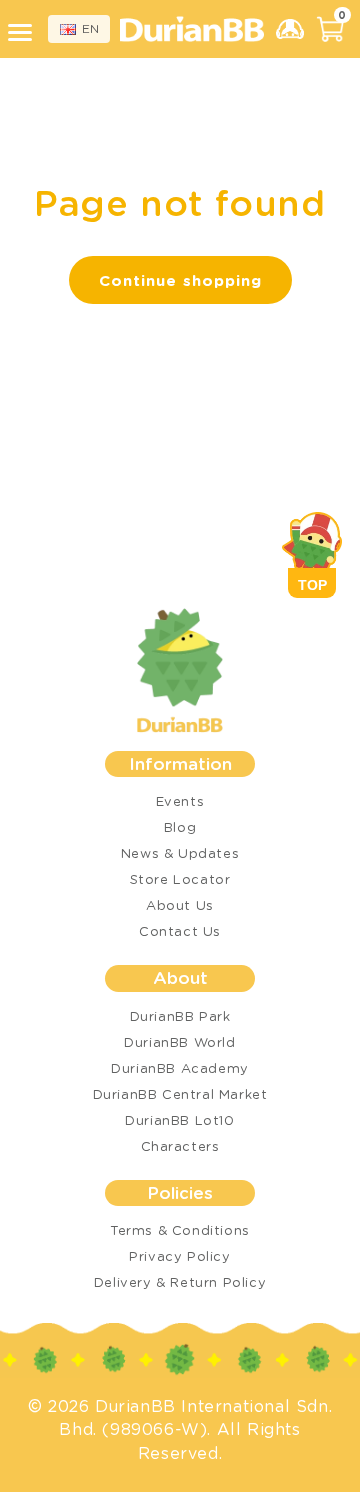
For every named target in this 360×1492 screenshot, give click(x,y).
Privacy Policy (179, 1255)
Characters (180, 1145)
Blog (180, 826)
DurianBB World (179, 1041)
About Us (180, 904)
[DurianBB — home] (180, 670)
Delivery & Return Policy (180, 1281)
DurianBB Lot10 (179, 1119)
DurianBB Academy (180, 1067)
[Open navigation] (23, 33)
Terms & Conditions (180, 1229)
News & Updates (180, 852)
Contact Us (180, 930)
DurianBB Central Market (180, 1093)
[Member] (290, 29)
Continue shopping (180, 280)
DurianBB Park (180, 1015)
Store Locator (180, 878)
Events (180, 800)
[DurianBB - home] (192, 29)
